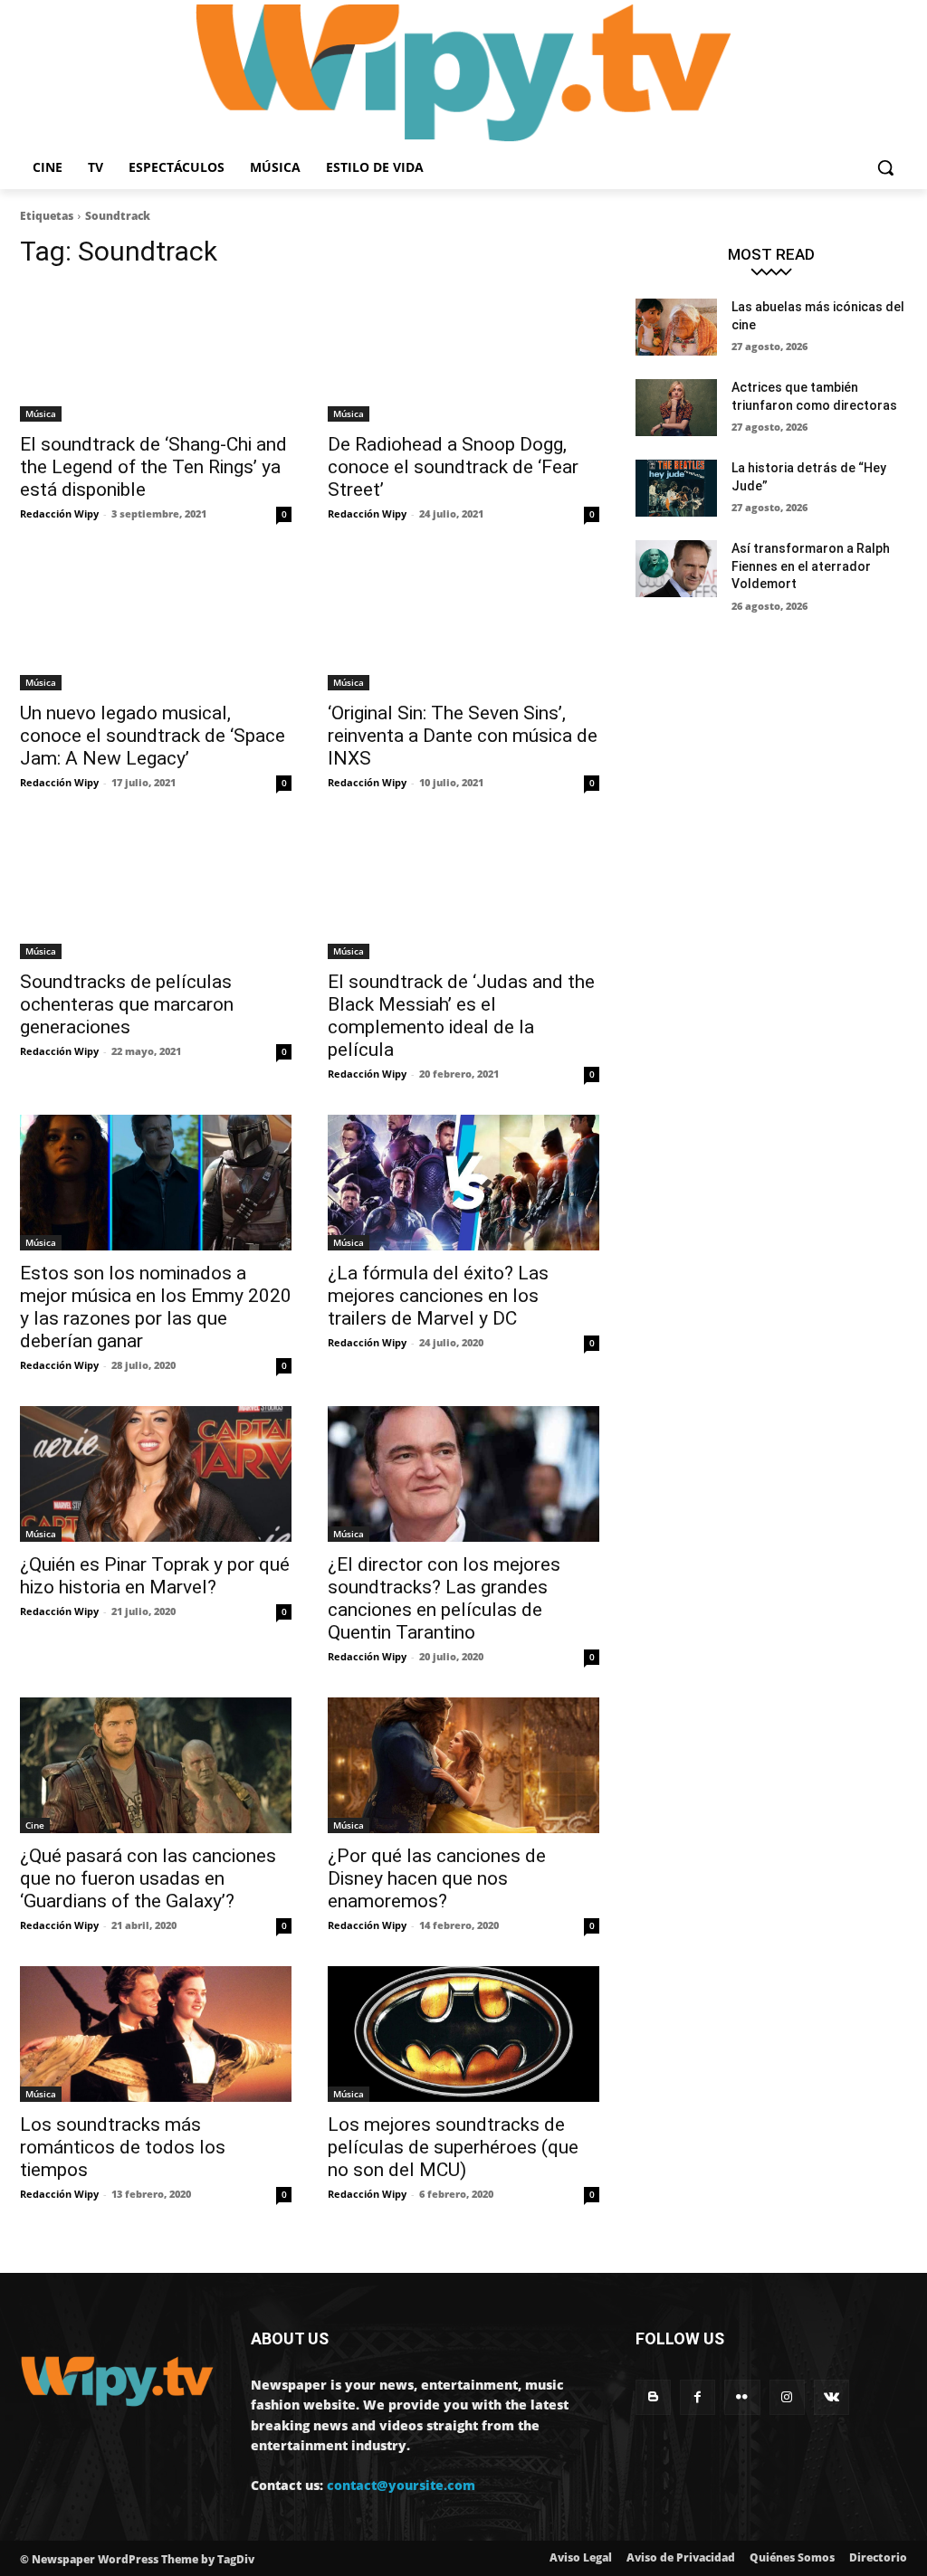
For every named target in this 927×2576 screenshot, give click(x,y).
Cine (35, 1825)
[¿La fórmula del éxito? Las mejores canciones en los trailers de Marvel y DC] (463, 1183)
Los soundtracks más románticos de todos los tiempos (123, 2147)
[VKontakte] (831, 2397)
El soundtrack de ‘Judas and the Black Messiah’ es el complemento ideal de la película (461, 1016)
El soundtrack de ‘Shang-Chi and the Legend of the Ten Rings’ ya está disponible (153, 467)
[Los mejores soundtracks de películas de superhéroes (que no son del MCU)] (463, 2034)
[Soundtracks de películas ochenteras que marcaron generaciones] (156, 891)
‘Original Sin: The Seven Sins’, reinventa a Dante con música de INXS (463, 736)
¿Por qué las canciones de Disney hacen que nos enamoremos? (437, 1878)
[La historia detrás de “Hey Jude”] (676, 488)
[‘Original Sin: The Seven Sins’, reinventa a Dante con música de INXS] (463, 623)
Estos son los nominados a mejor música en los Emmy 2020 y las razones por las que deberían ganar (156, 1307)
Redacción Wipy (59, 513)
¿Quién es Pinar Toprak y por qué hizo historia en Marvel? (155, 1576)
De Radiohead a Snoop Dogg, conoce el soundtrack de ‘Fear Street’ (453, 467)
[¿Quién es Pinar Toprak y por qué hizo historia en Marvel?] (156, 1474)
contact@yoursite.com (401, 2485)
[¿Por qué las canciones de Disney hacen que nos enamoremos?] (463, 1765)
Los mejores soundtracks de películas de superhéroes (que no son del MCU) (453, 2147)
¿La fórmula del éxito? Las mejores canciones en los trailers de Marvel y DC (438, 1296)
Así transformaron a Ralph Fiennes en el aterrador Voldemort (811, 566)
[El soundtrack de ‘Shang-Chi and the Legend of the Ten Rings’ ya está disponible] (156, 354)
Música (41, 413)
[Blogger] (653, 2397)
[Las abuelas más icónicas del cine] (676, 327)
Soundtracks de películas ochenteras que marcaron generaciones (127, 1004)
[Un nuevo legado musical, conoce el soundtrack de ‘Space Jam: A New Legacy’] (156, 623)
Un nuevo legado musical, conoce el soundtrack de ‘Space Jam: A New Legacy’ (153, 736)
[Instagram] (787, 2397)
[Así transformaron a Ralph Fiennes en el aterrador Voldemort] (676, 569)
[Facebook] (698, 2397)
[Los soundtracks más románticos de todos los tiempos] (156, 2034)
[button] (885, 167)
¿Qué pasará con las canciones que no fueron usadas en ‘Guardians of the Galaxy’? (148, 1878)
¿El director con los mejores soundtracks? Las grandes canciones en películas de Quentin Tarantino (444, 1598)
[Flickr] (742, 2397)
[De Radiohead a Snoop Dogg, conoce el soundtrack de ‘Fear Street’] (463, 354)
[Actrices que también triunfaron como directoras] (676, 408)
